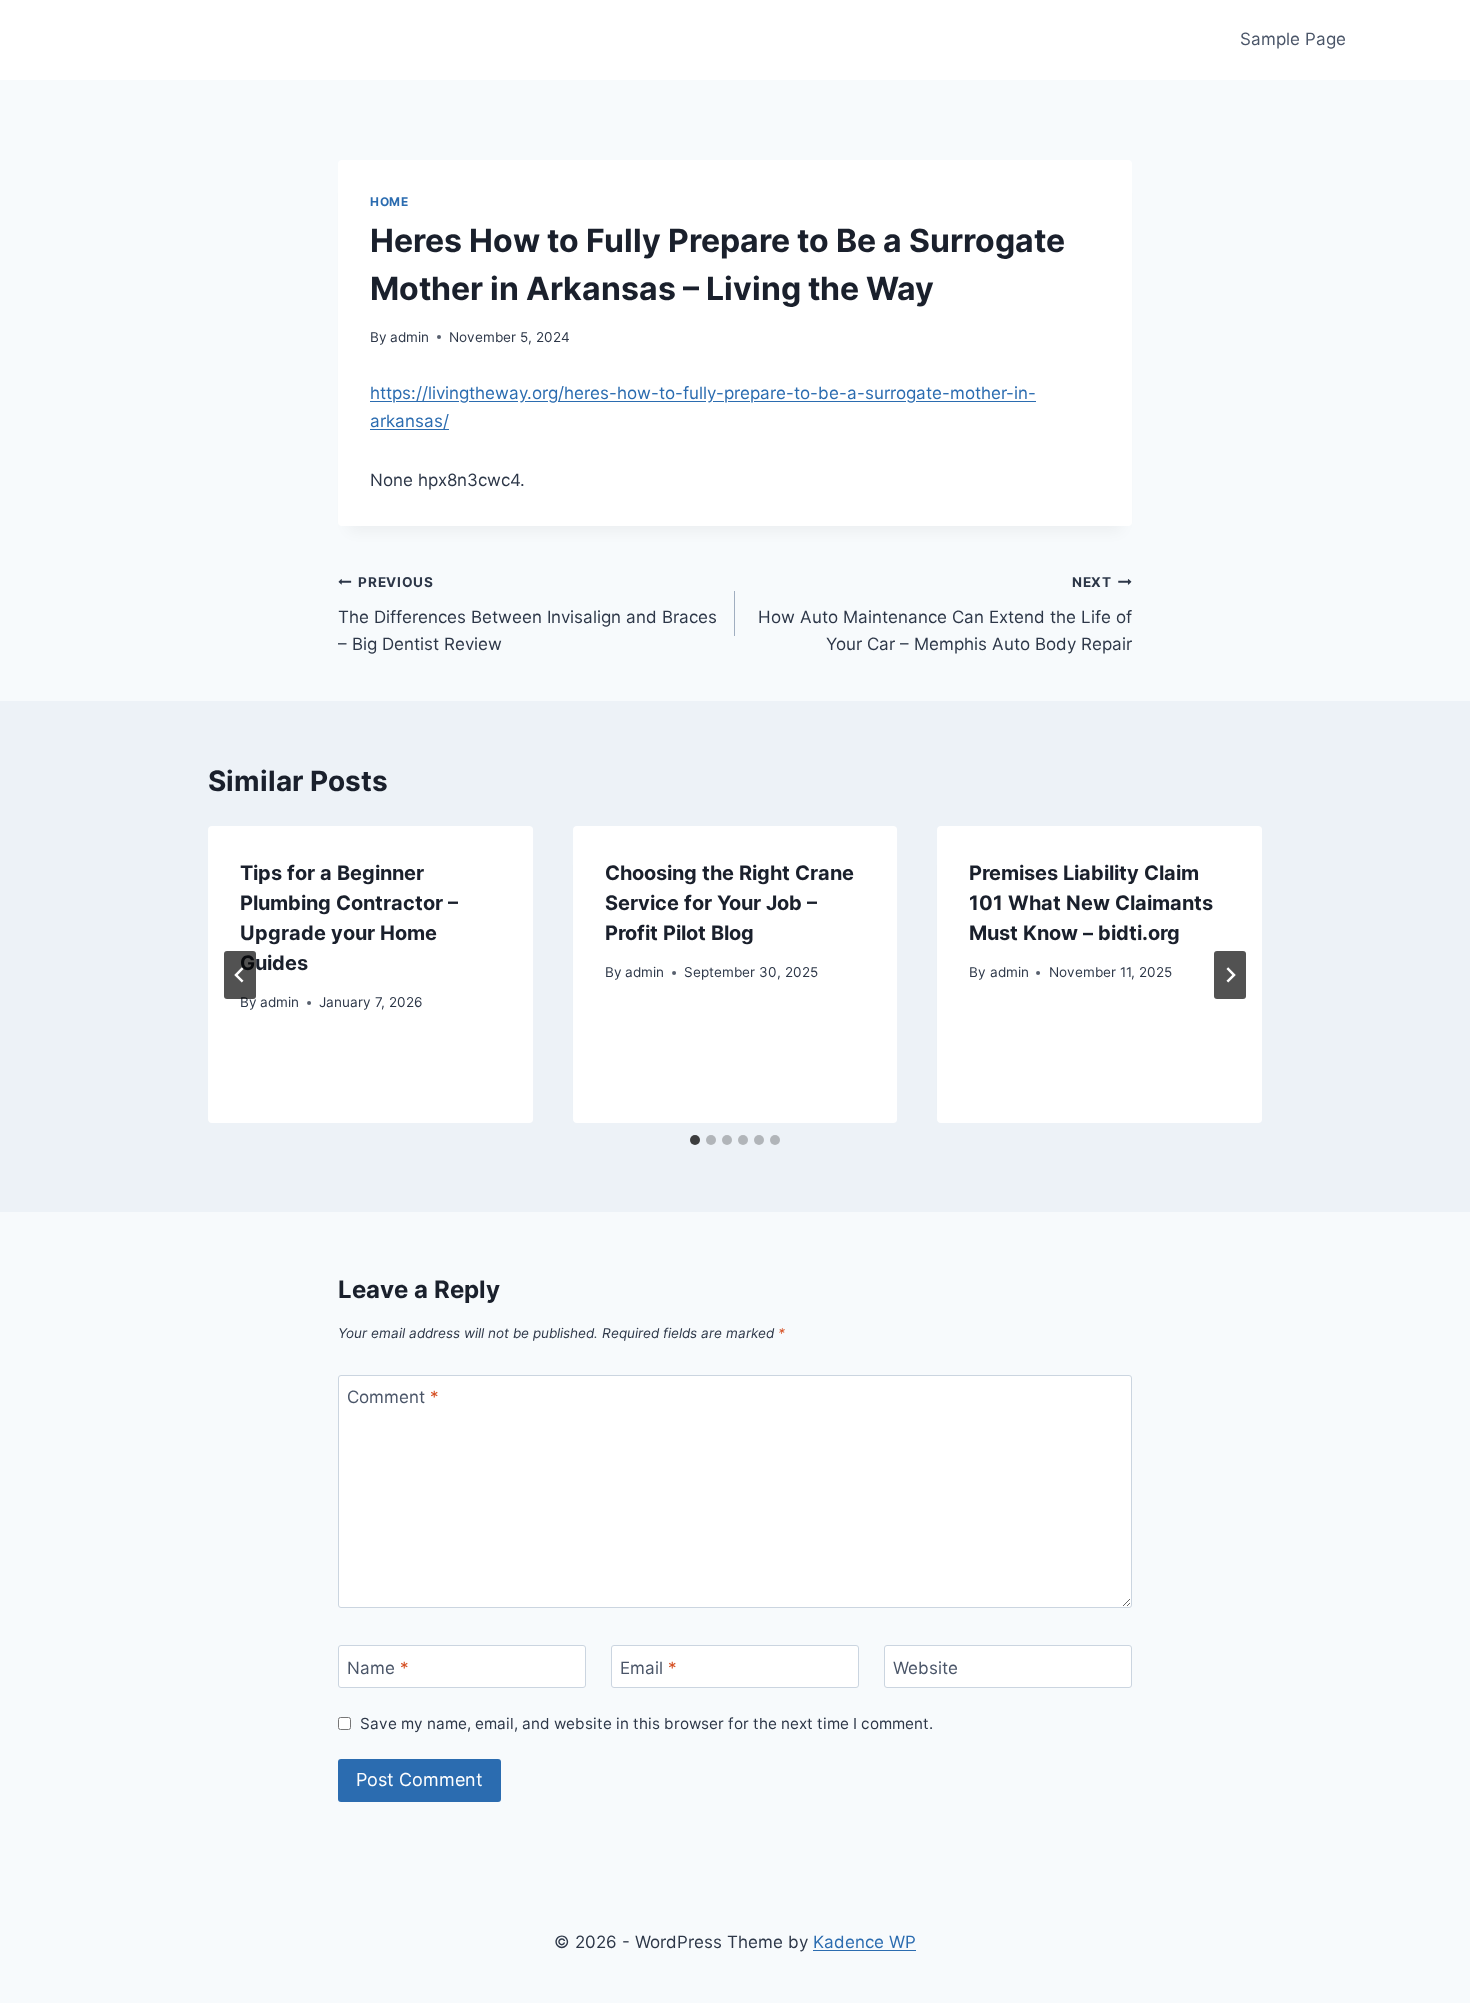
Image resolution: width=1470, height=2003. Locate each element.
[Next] (1230, 975)
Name (378, 1667)
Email (648, 1667)
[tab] (695, 1140)
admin (409, 337)
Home (389, 201)
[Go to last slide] (240, 975)
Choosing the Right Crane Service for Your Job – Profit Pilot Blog (729, 903)
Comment (393, 1397)
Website (925, 1667)
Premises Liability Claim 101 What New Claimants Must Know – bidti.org (1091, 903)
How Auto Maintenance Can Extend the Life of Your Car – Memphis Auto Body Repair (945, 614)
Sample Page (1293, 39)
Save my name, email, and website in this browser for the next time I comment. (646, 1723)
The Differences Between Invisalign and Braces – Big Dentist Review (527, 614)
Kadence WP (864, 1942)
